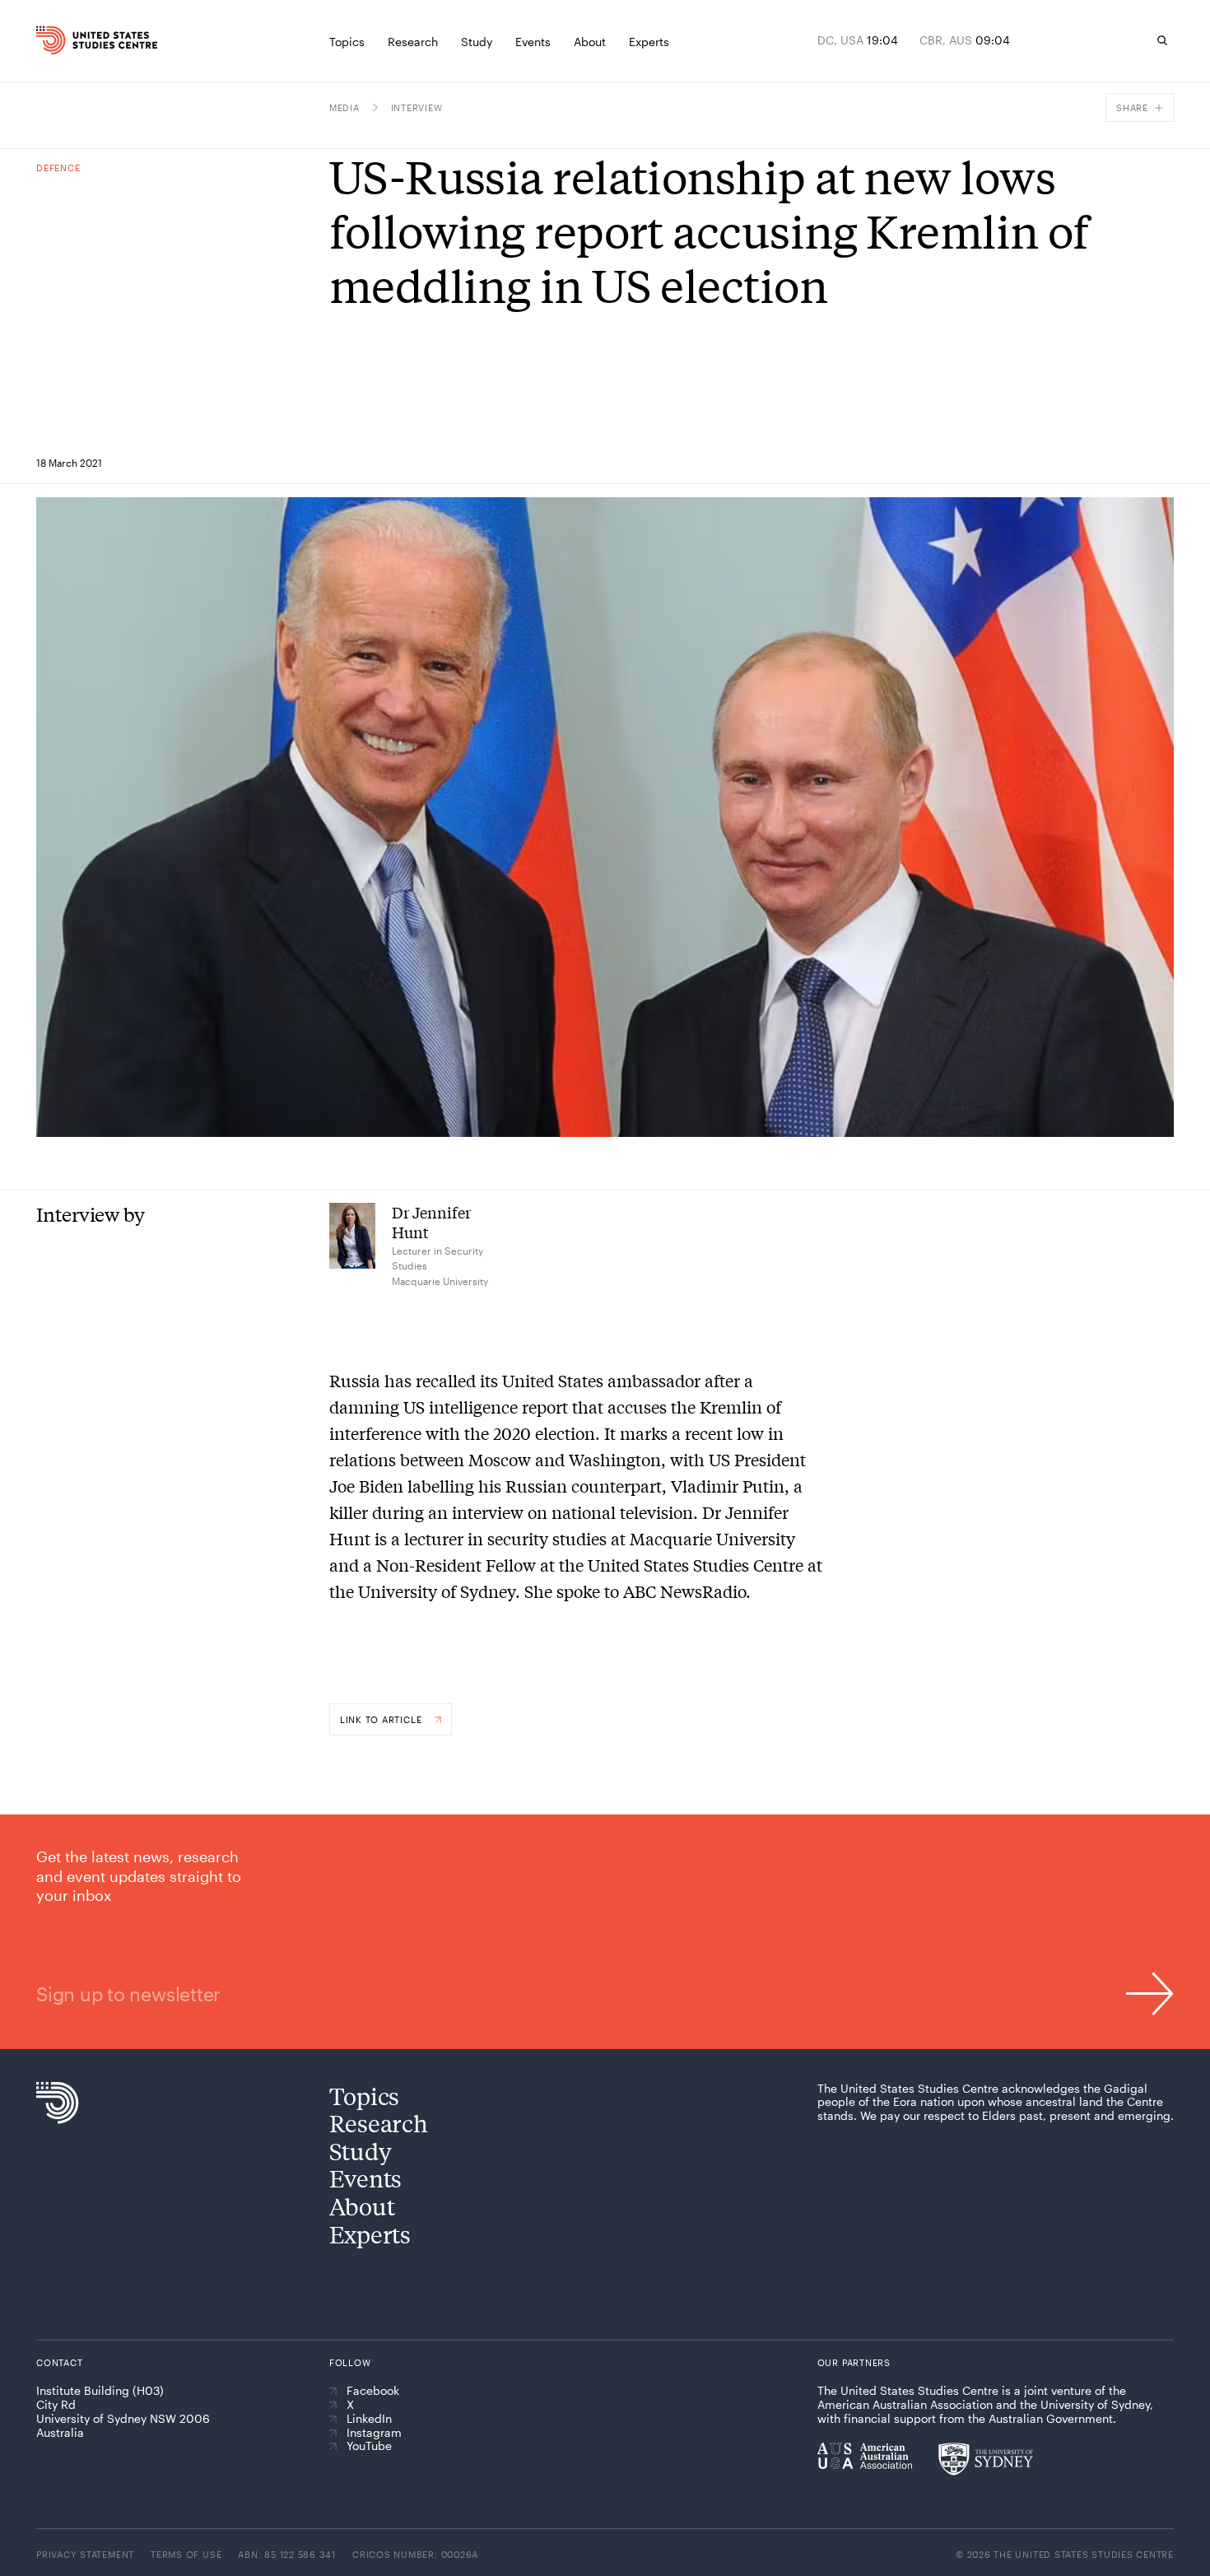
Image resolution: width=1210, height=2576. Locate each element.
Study (361, 2151)
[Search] (1162, 40)
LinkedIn (369, 2419)
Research (379, 2123)
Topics (364, 2096)
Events (365, 2178)
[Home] (68, 40)
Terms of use (186, 2554)
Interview (417, 107)
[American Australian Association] (865, 2456)
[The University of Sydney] (986, 2459)
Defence (58, 168)
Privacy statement (85, 2554)
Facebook (373, 2391)
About (362, 2206)
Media (344, 107)
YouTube (369, 2446)
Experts (370, 2234)
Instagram (374, 2433)
